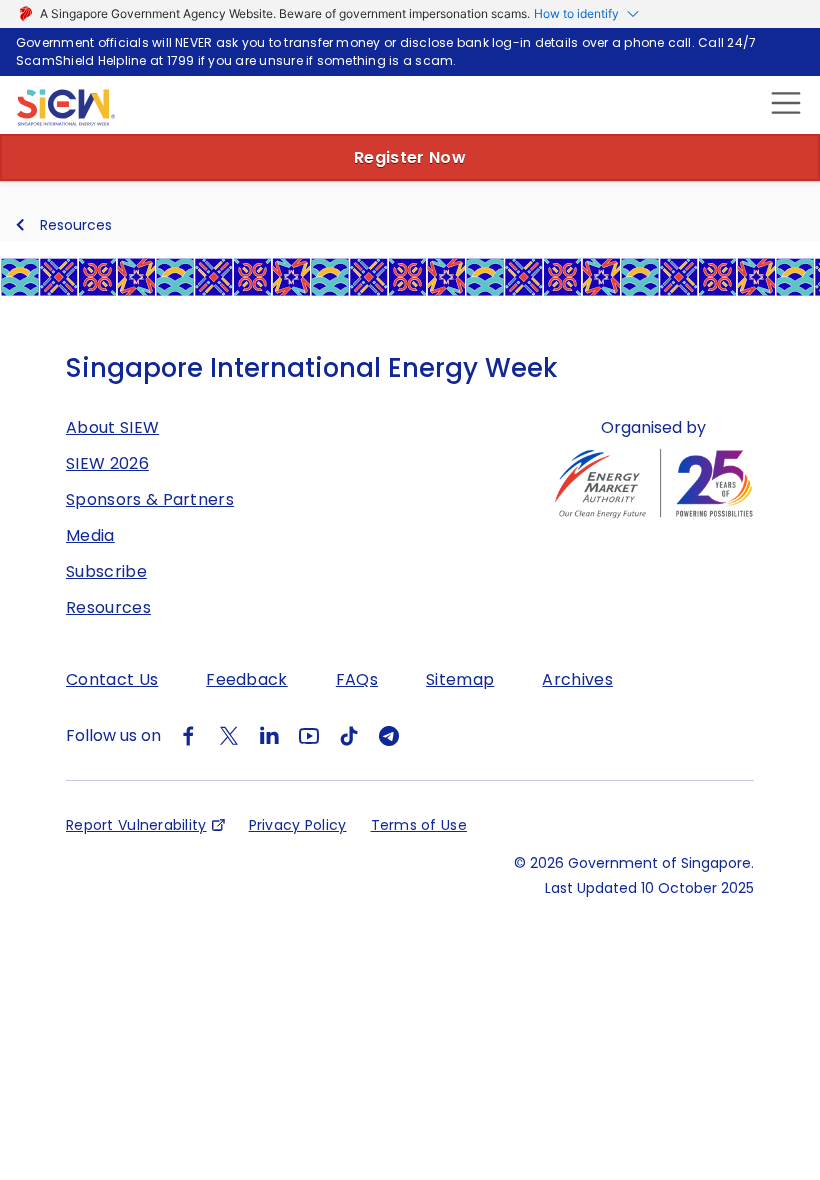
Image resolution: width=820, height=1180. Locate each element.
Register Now (410, 157)
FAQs (357, 679)
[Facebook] (189, 735)
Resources (76, 225)
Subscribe (106, 571)
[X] (229, 735)
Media (90, 535)
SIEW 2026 (107, 463)
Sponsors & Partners (150, 499)
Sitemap (460, 679)
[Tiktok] (349, 735)
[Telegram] (389, 735)
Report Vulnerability (136, 825)
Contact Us (112, 679)
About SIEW (112, 427)
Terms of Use (419, 825)
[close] (783, 102)
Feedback (247, 679)
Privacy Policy (298, 825)
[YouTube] (309, 735)
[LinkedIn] (269, 735)
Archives (577, 679)
